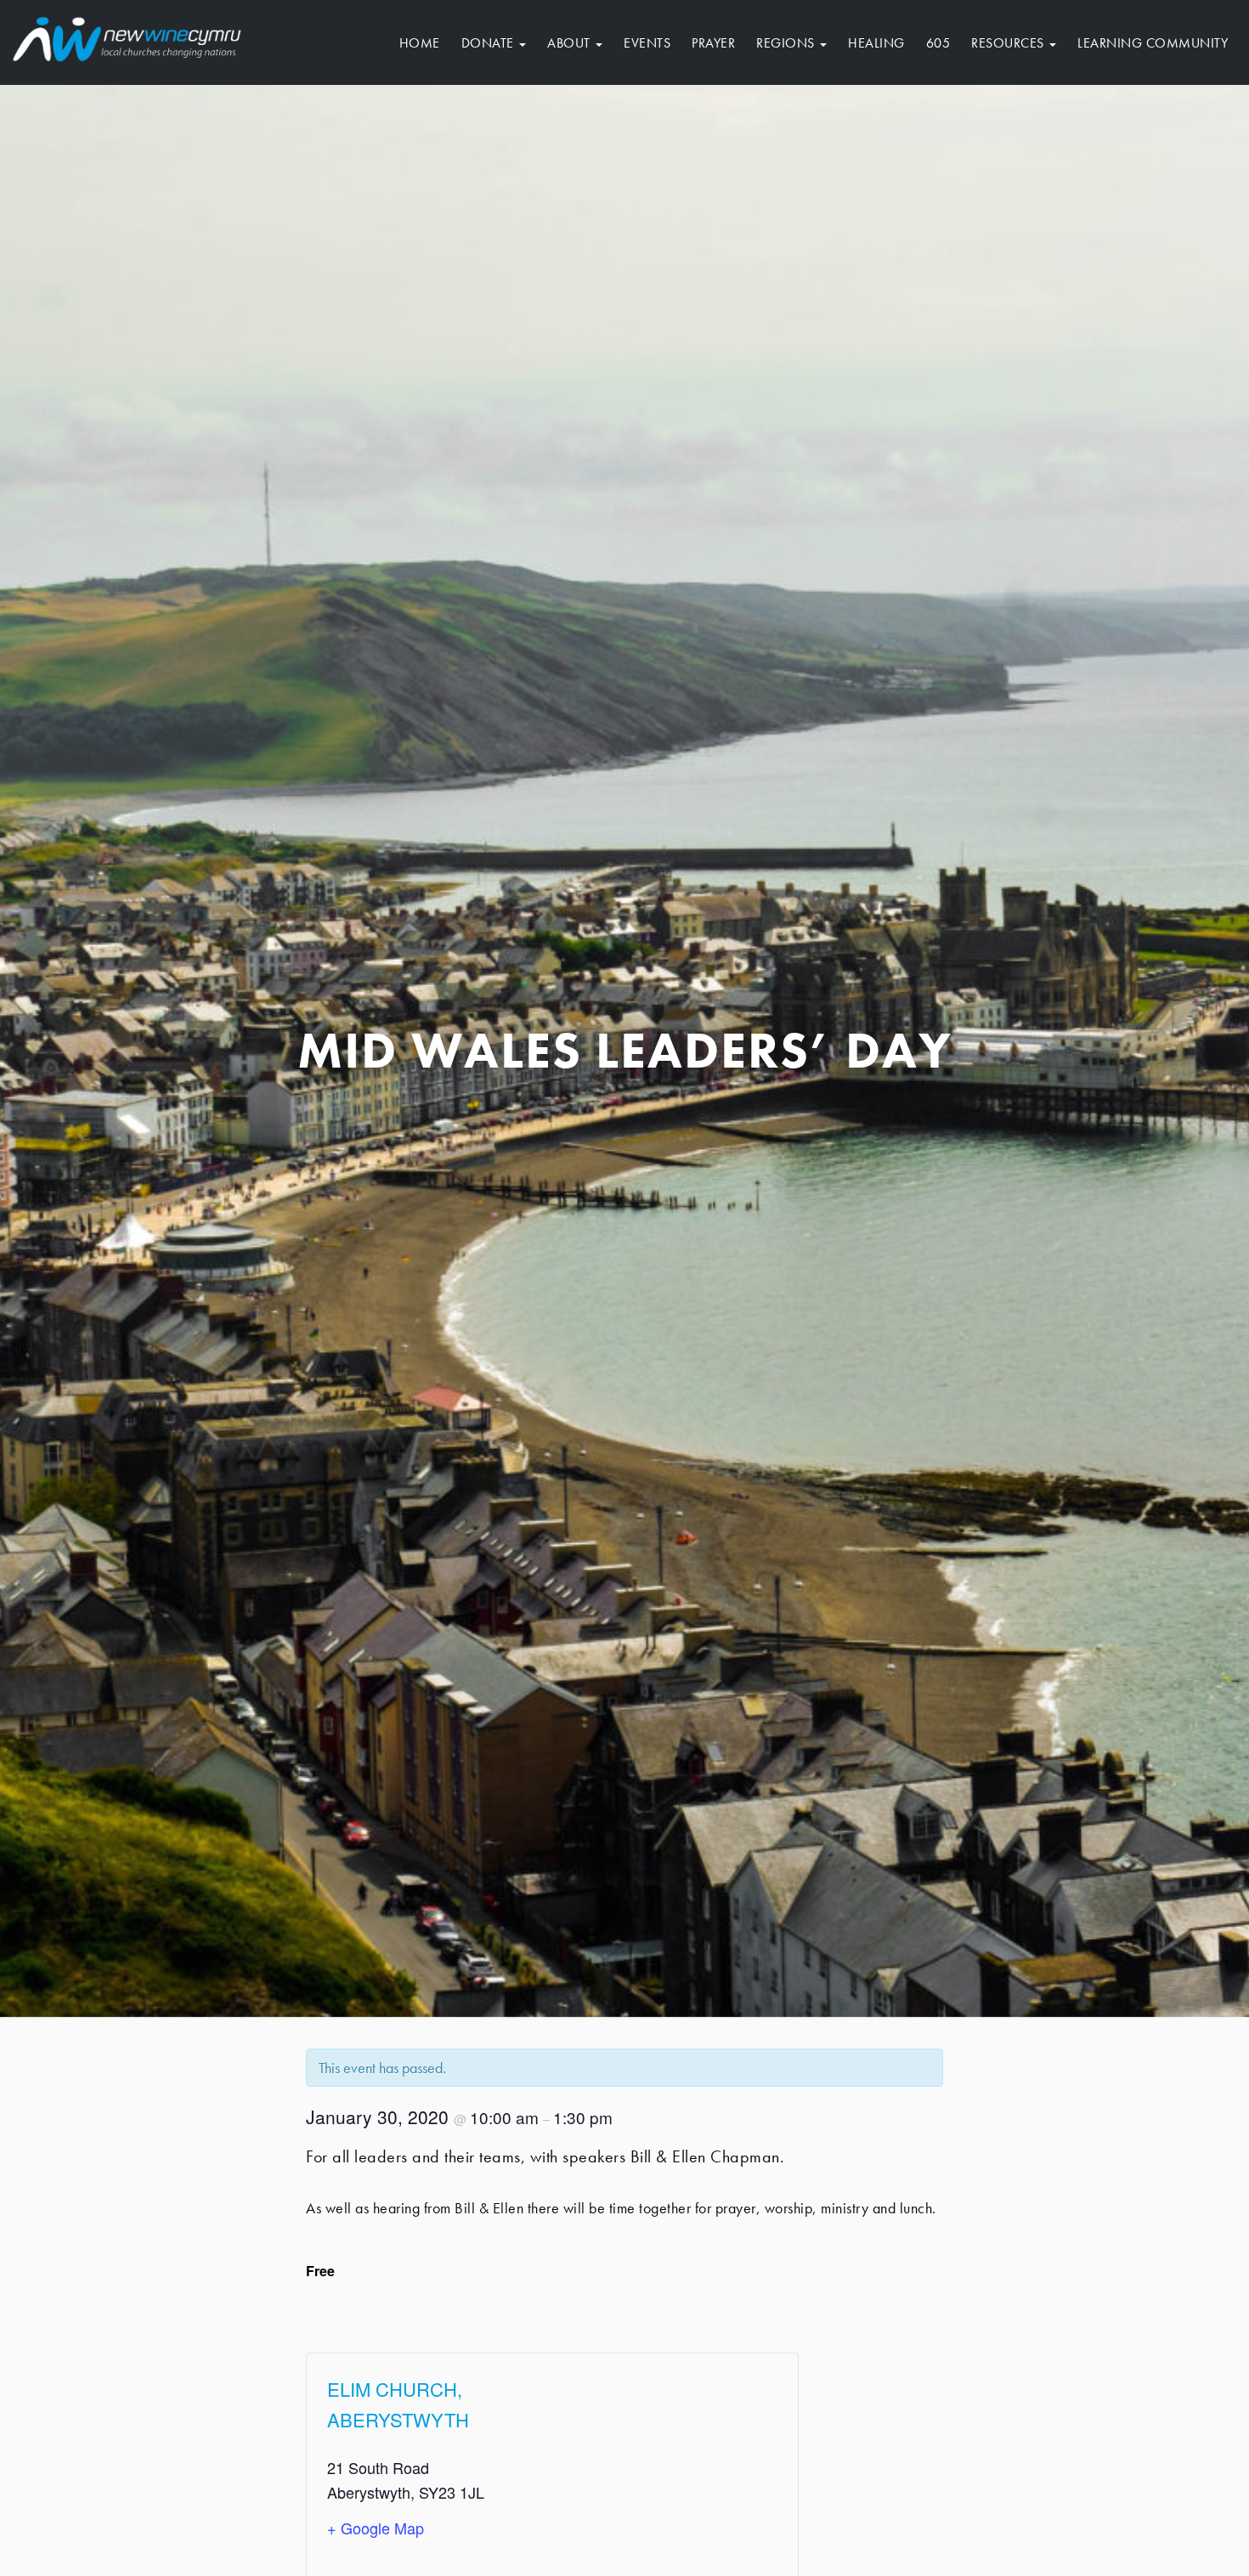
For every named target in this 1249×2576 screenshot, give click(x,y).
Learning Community (1153, 43)
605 (938, 43)
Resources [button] (1009, 43)
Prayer (713, 43)
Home (420, 43)
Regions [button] (787, 43)
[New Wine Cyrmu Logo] (127, 36)
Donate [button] (490, 43)
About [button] (571, 43)
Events (647, 43)
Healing (876, 43)
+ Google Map (376, 2528)
